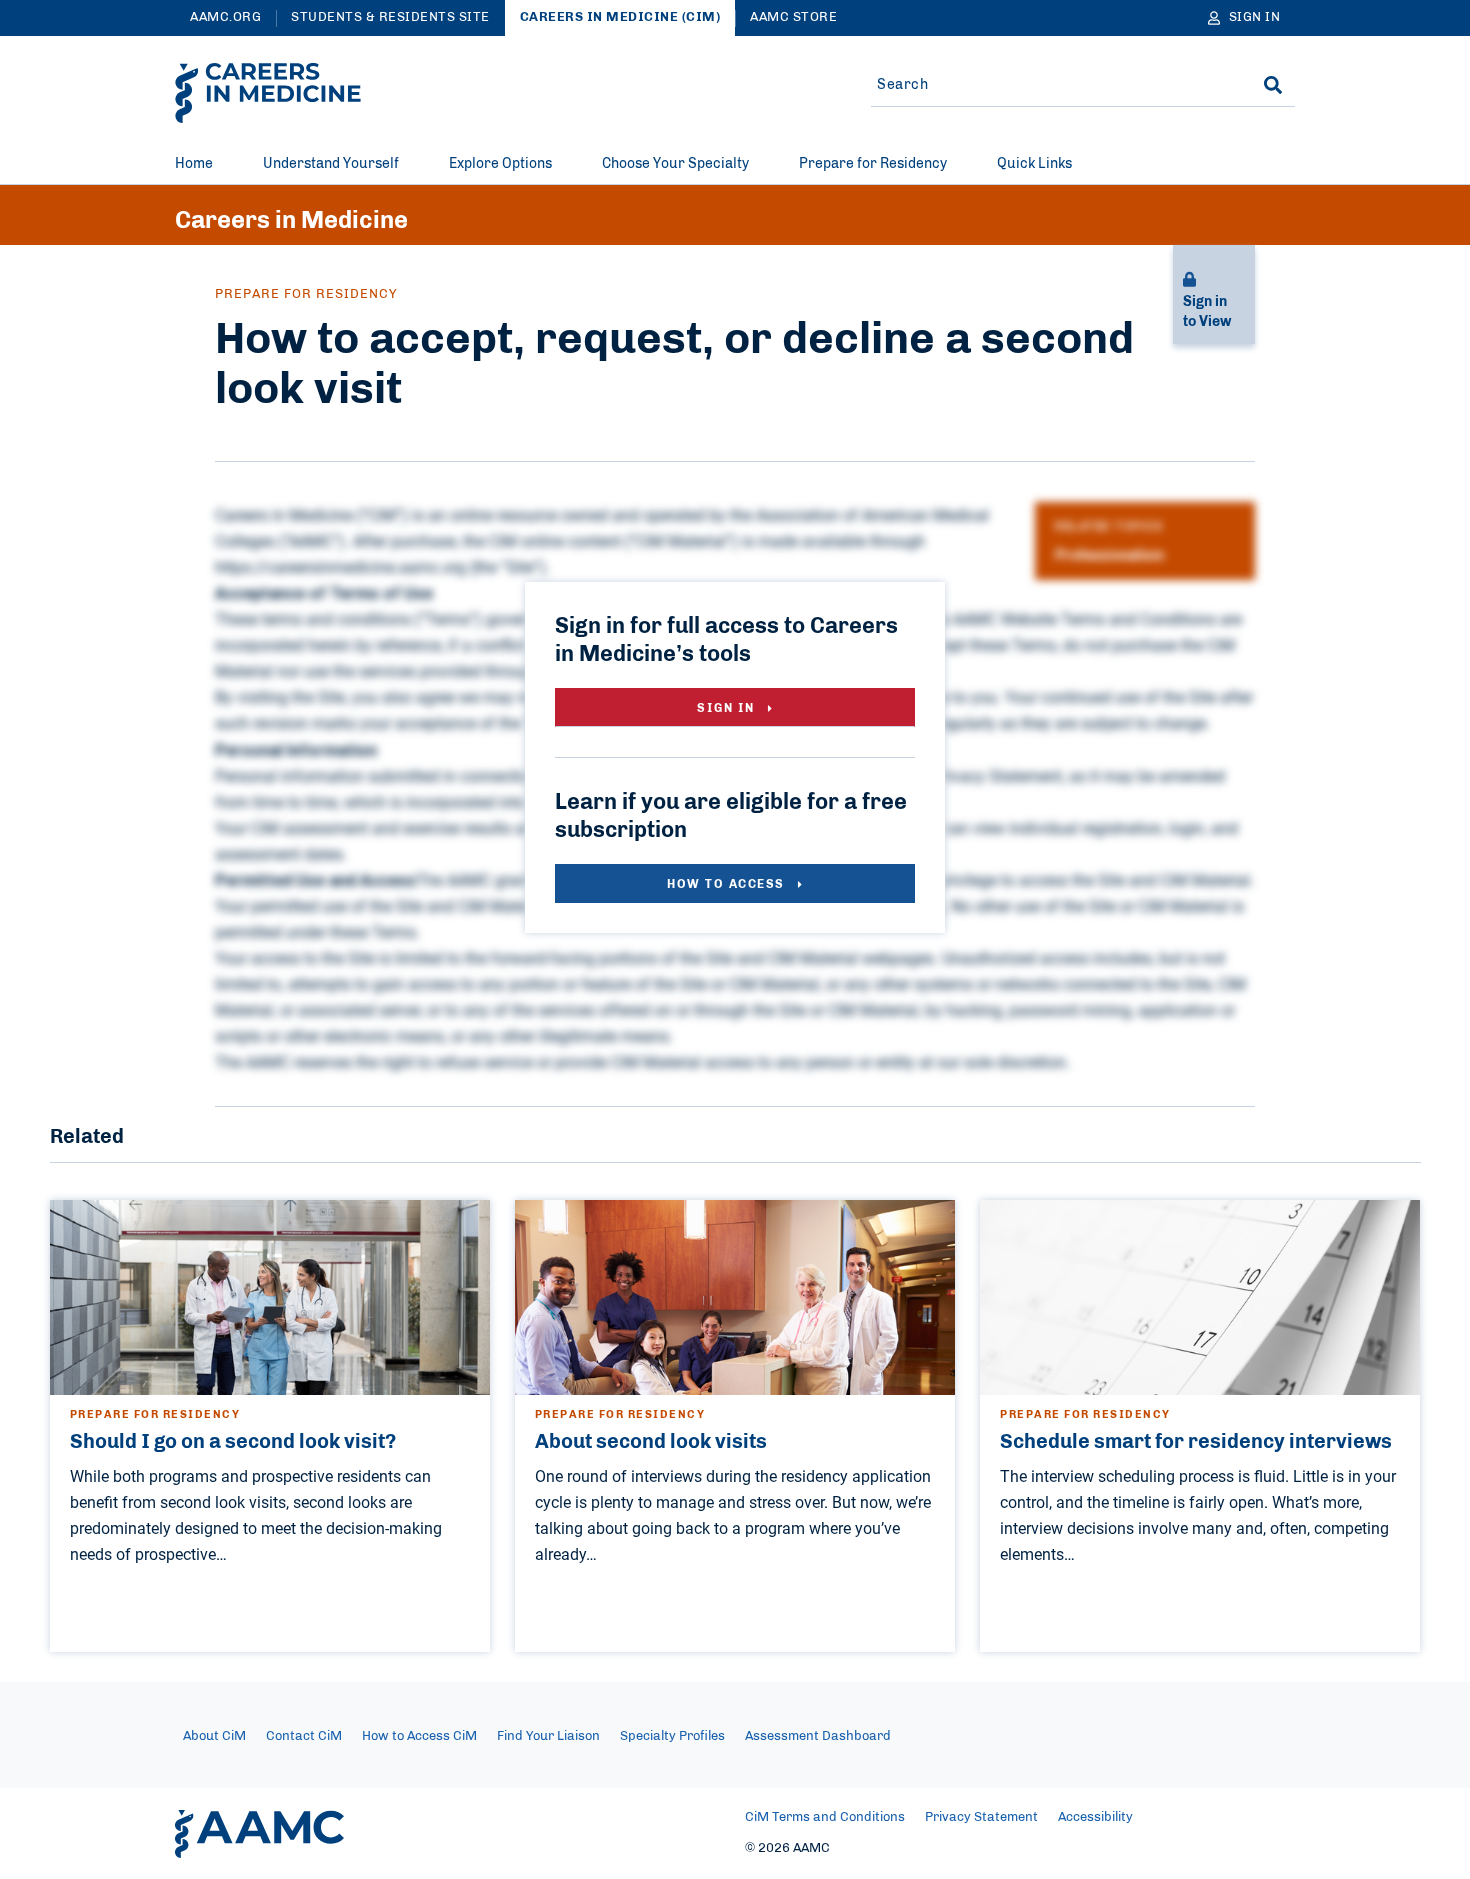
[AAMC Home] (259, 1834)
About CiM (214, 1736)
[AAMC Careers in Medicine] (268, 93)
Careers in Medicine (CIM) (620, 17)
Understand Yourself (331, 164)
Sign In (728, 708)
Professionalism (1109, 556)
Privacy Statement (981, 1817)
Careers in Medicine (291, 221)
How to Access (728, 884)
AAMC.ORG (225, 17)
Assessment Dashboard (818, 1736)
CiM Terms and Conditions (825, 1817)
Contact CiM (304, 1736)
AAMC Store (793, 17)
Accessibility (1095, 1817)
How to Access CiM (419, 1736)
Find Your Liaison (548, 1736)
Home (194, 164)
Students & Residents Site (390, 17)
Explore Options (500, 164)
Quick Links (1034, 164)
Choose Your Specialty (675, 164)
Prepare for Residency (873, 164)
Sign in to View (1207, 312)
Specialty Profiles (672, 1736)
